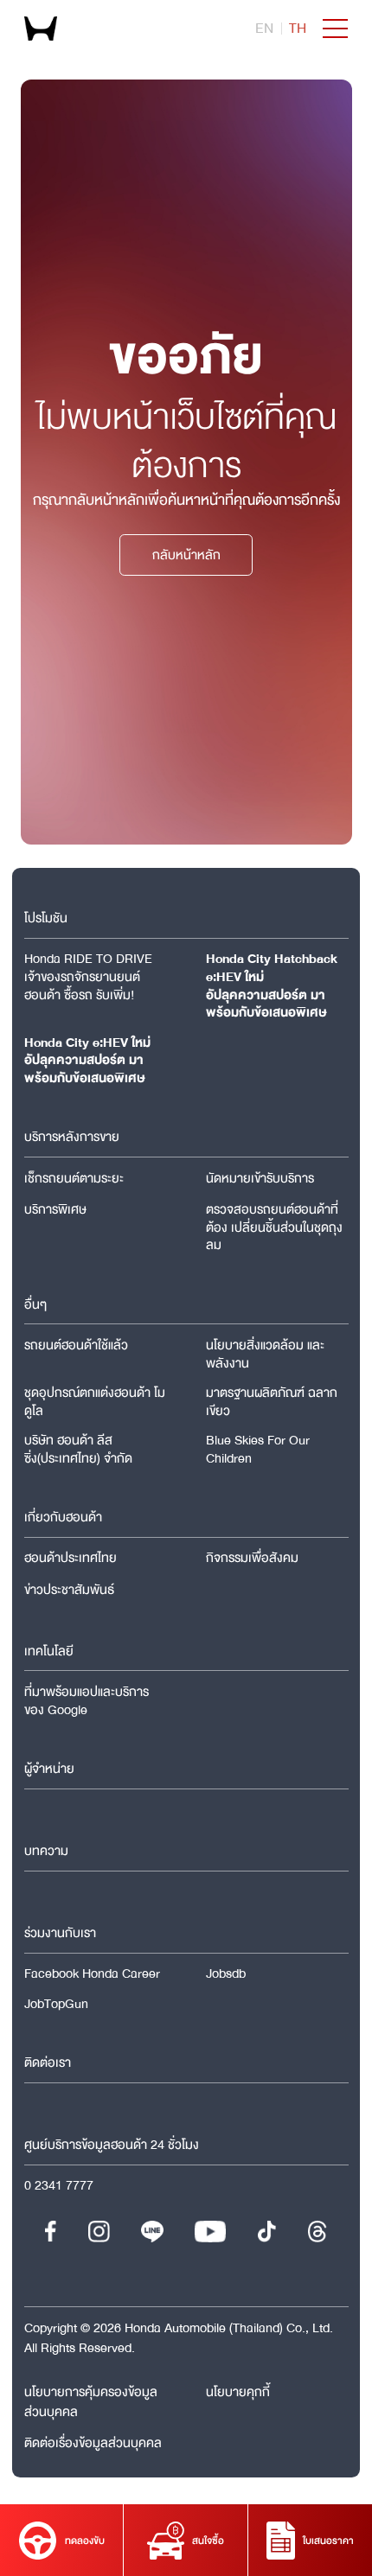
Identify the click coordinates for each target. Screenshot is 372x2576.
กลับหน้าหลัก (186, 555)
